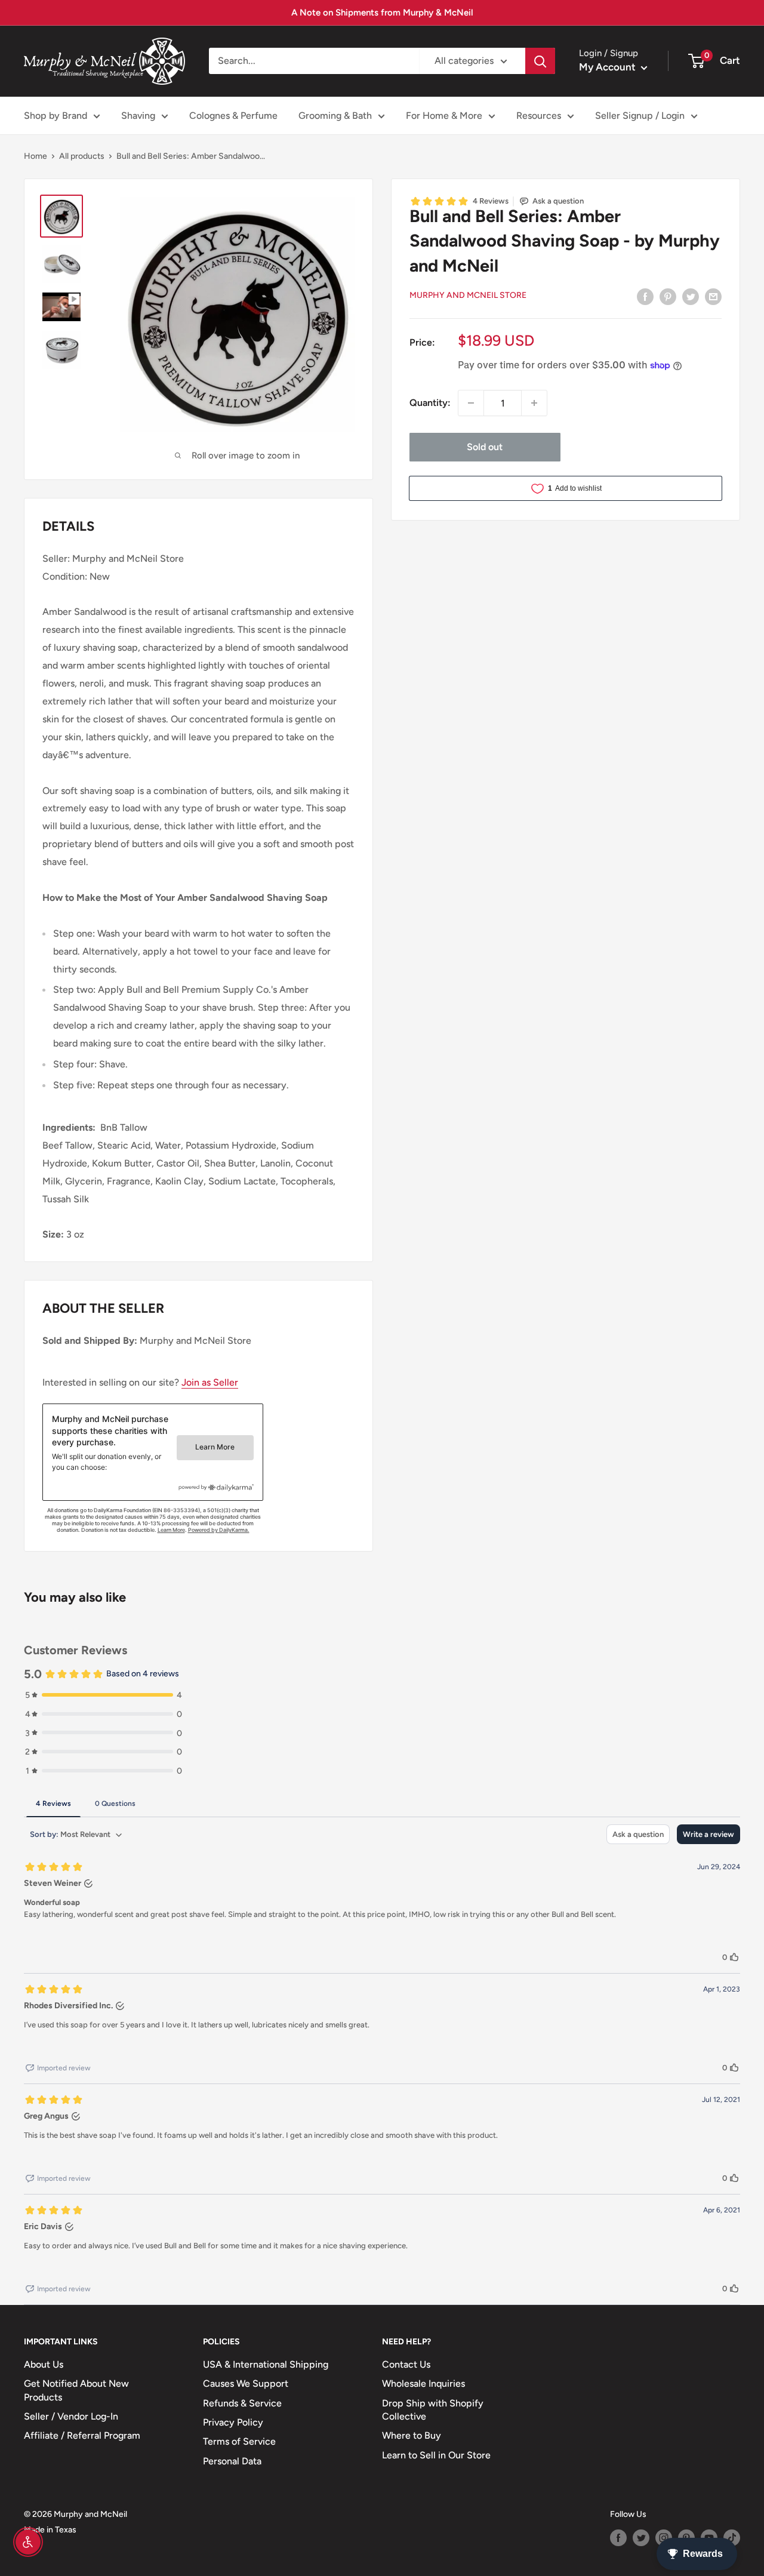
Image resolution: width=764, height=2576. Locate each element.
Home (36, 156)
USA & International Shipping (266, 2364)
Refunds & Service (242, 2403)
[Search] (540, 61)
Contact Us (406, 2364)
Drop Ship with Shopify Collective (433, 2410)
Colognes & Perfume (233, 116)
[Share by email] (713, 296)
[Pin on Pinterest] (668, 296)
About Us (44, 2364)
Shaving (138, 116)
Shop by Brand (56, 116)
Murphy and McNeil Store (468, 295)
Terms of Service (239, 2441)
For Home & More (444, 116)
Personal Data (232, 2461)
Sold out (485, 447)
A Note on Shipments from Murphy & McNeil (382, 13)
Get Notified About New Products (76, 2390)
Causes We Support (246, 2383)
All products (82, 156)
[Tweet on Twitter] (691, 296)
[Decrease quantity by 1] (471, 403)
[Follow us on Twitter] (641, 2538)
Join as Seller (210, 1382)
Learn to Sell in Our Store (436, 2455)
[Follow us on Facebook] (618, 2538)
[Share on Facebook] (645, 296)
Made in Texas (50, 2530)
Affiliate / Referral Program (82, 2435)
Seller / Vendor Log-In (71, 2416)
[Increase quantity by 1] (534, 403)
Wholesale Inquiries (423, 2383)
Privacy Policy (233, 2422)
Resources (539, 116)
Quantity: (430, 403)
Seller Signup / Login (640, 116)
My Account (609, 67)
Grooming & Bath (335, 116)
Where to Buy (412, 2435)
